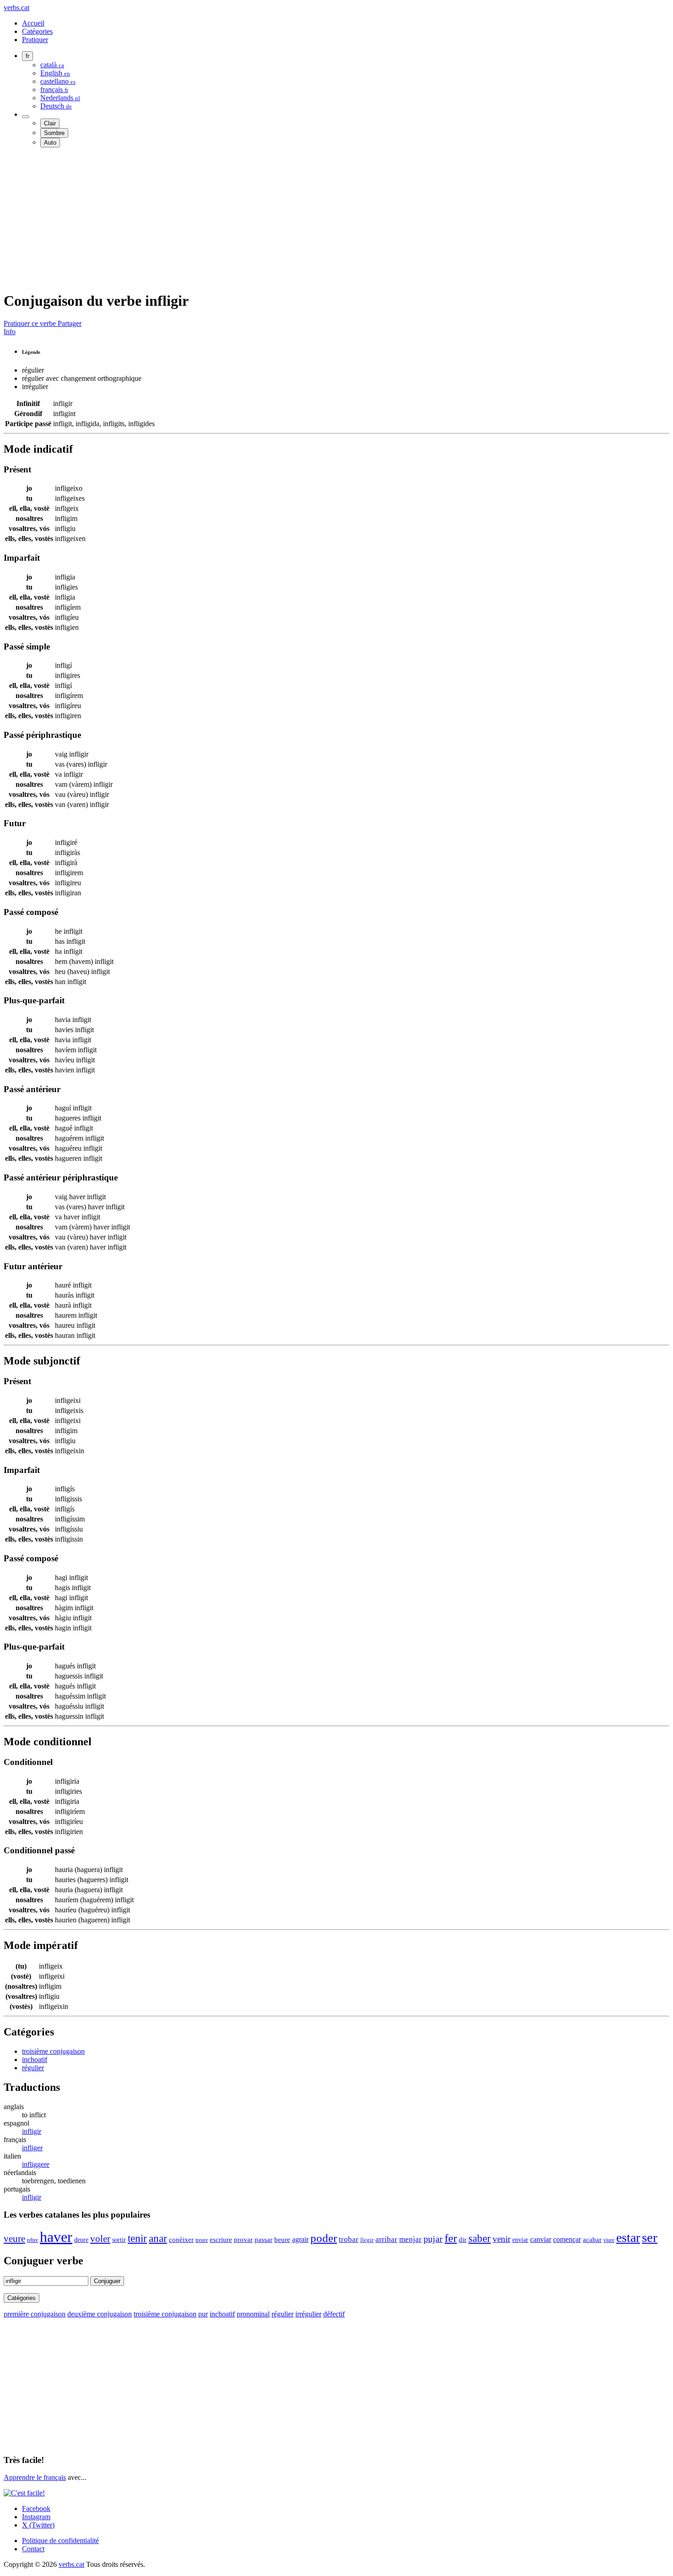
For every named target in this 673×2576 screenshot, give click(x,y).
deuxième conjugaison (100, 2314)
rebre (33, 2240)
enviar (520, 2240)
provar (243, 2239)
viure (609, 2240)
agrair (300, 2239)
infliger (32, 2148)
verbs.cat (16, 8)
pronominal (253, 2314)
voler (100, 2238)
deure (81, 2240)
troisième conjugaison (53, 2051)
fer (451, 2238)
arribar (386, 2239)
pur (203, 2314)
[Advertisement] (278, 219)
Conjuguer (107, 2281)
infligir (32, 2131)
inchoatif (35, 2059)
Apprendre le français (35, 2477)
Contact (33, 2549)
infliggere (36, 2164)
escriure (221, 2240)
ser (650, 2237)
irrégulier (308, 2314)
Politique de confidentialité (60, 2541)
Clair (50, 123)
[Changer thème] (26, 117)
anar (158, 2238)
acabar (592, 2239)
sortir (119, 2240)
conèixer (181, 2240)
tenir (137, 2238)
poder (324, 2238)
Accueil (33, 23)
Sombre (54, 133)
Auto (50, 143)
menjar (410, 2239)
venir (502, 2239)
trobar (349, 2239)
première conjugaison (35, 2314)
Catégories (37, 31)
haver (56, 2237)
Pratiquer (35, 40)
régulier (33, 2068)
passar (263, 2240)
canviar (541, 2239)
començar (567, 2239)
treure (202, 2240)
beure (282, 2240)
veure (14, 2239)
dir (463, 2240)
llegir (367, 2240)
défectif (334, 2314)
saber (480, 2238)
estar (628, 2238)
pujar (433, 2239)
